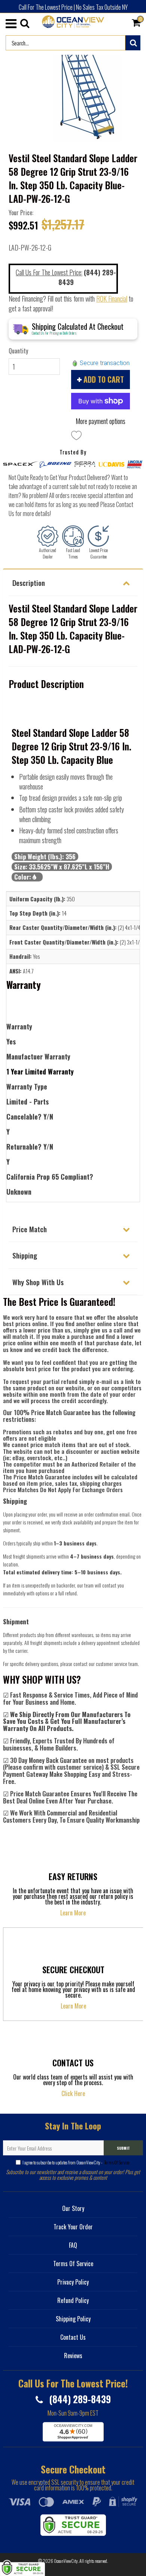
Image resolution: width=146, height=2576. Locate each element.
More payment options (101, 421)
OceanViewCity (66, 2561)
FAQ (73, 2245)
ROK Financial (112, 299)
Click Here (73, 2093)
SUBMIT (123, 2148)
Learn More (73, 1913)
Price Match (30, 1229)
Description (29, 583)
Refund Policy (73, 2300)
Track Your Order (73, 2227)
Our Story (73, 2208)
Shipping (25, 1255)
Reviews (73, 2356)
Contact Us (73, 2337)
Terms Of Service (116, 2162)
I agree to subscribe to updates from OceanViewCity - (76, 2162)
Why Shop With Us (38, 1282)
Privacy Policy (73, 2282)
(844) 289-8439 (79, 2399)
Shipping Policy (73, 2319)
